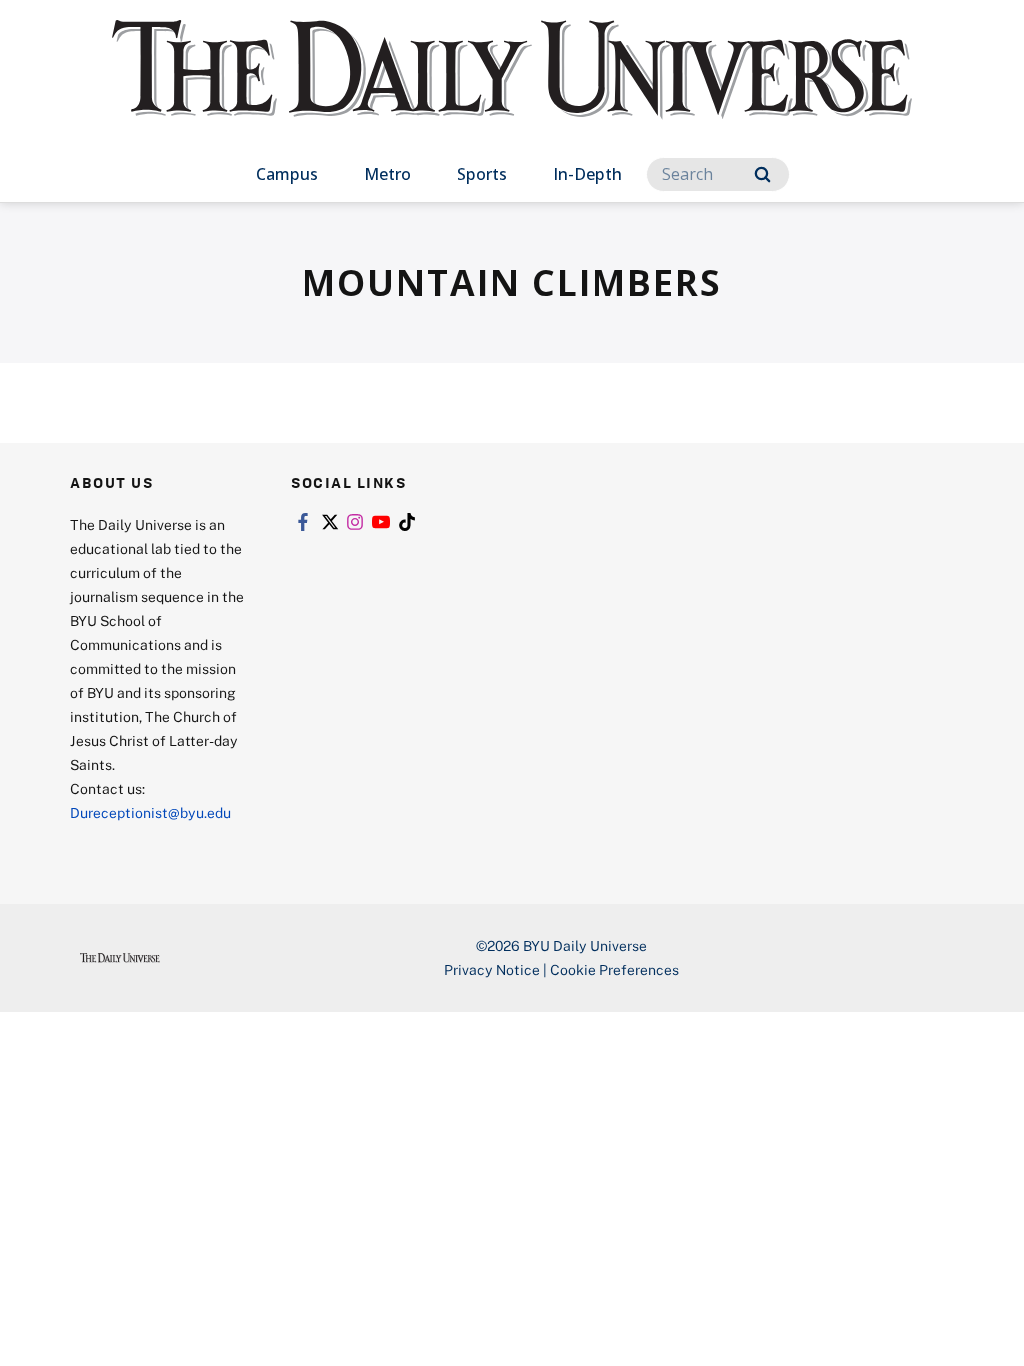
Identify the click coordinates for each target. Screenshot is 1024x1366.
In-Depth (587, 174)
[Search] (762, 174)
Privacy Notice (492, 969)
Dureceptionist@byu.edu (150, 812)
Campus (287, 174)
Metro (387, 174)
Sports (482, 174)
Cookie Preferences (614, 969)
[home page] (512, 89)
